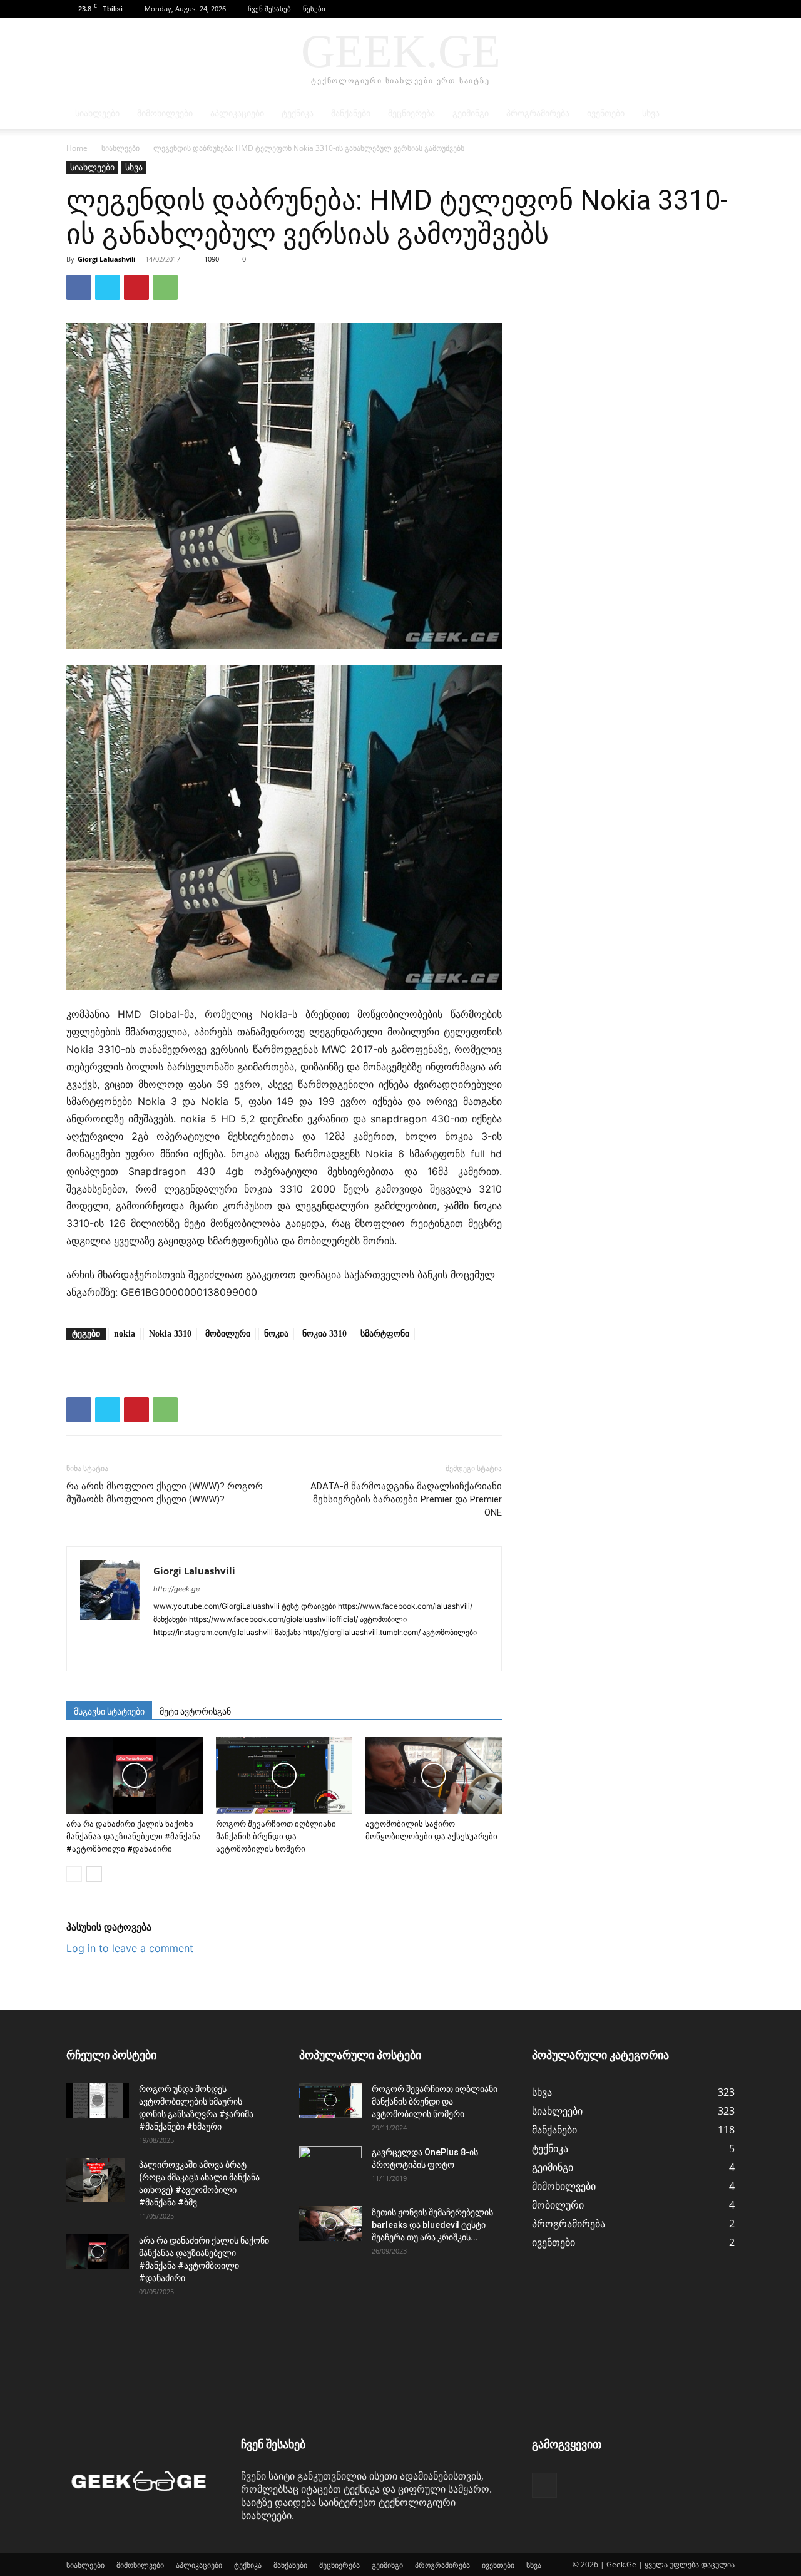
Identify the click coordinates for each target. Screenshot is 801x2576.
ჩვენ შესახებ (269, 8)
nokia (125, 1334)
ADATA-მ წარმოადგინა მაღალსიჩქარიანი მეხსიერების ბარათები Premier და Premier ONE (406, 1499)
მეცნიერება (411, 114)
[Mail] (231, 1653)
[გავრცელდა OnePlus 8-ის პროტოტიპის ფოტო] (330, 2168)
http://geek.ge (176, 1589)
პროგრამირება (538, 114)
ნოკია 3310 (324, 1334)
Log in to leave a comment (130, 1948)
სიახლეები (97, 114)
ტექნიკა (298, 114)
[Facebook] (725, 9)
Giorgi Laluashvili (106, 259)
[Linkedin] (209, 1653)
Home (77, 148)
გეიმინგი (471, 114)
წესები (314, 8)
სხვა (651, 114)
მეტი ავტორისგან (195, 1711)
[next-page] (94, 1874)
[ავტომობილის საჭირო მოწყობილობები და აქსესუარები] (434, 1776)
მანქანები (351, 114)
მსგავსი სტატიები (109, 1711)
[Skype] (254, 1653)
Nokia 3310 (170, 1334)
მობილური (228, 1334)
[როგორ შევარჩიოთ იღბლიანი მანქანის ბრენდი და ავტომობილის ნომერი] (284, 1776)
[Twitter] (108, 287)
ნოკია (276, 1334)
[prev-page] (74, 1874)
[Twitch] (344, 1653)
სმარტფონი (385, 1334)
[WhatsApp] (165, 287)
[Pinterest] (136, 287)
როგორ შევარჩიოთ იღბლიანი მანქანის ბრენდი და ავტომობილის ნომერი (276, 1836)
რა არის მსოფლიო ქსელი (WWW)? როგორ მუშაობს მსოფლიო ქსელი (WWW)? (165, 1493)
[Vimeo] (389, 1653)
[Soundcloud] (276, 1653)
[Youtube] (411, 1653)
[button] (707, 8)
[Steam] (299, 1653)
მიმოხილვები (165, 114)
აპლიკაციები (237, 114)
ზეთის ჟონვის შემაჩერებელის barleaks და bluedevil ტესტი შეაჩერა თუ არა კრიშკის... (432, 2225)
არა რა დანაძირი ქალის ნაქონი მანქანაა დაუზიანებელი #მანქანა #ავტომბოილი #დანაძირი (134, 1836)
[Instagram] (186, 1653)
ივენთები (606, 114)
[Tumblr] (321, 1653)
